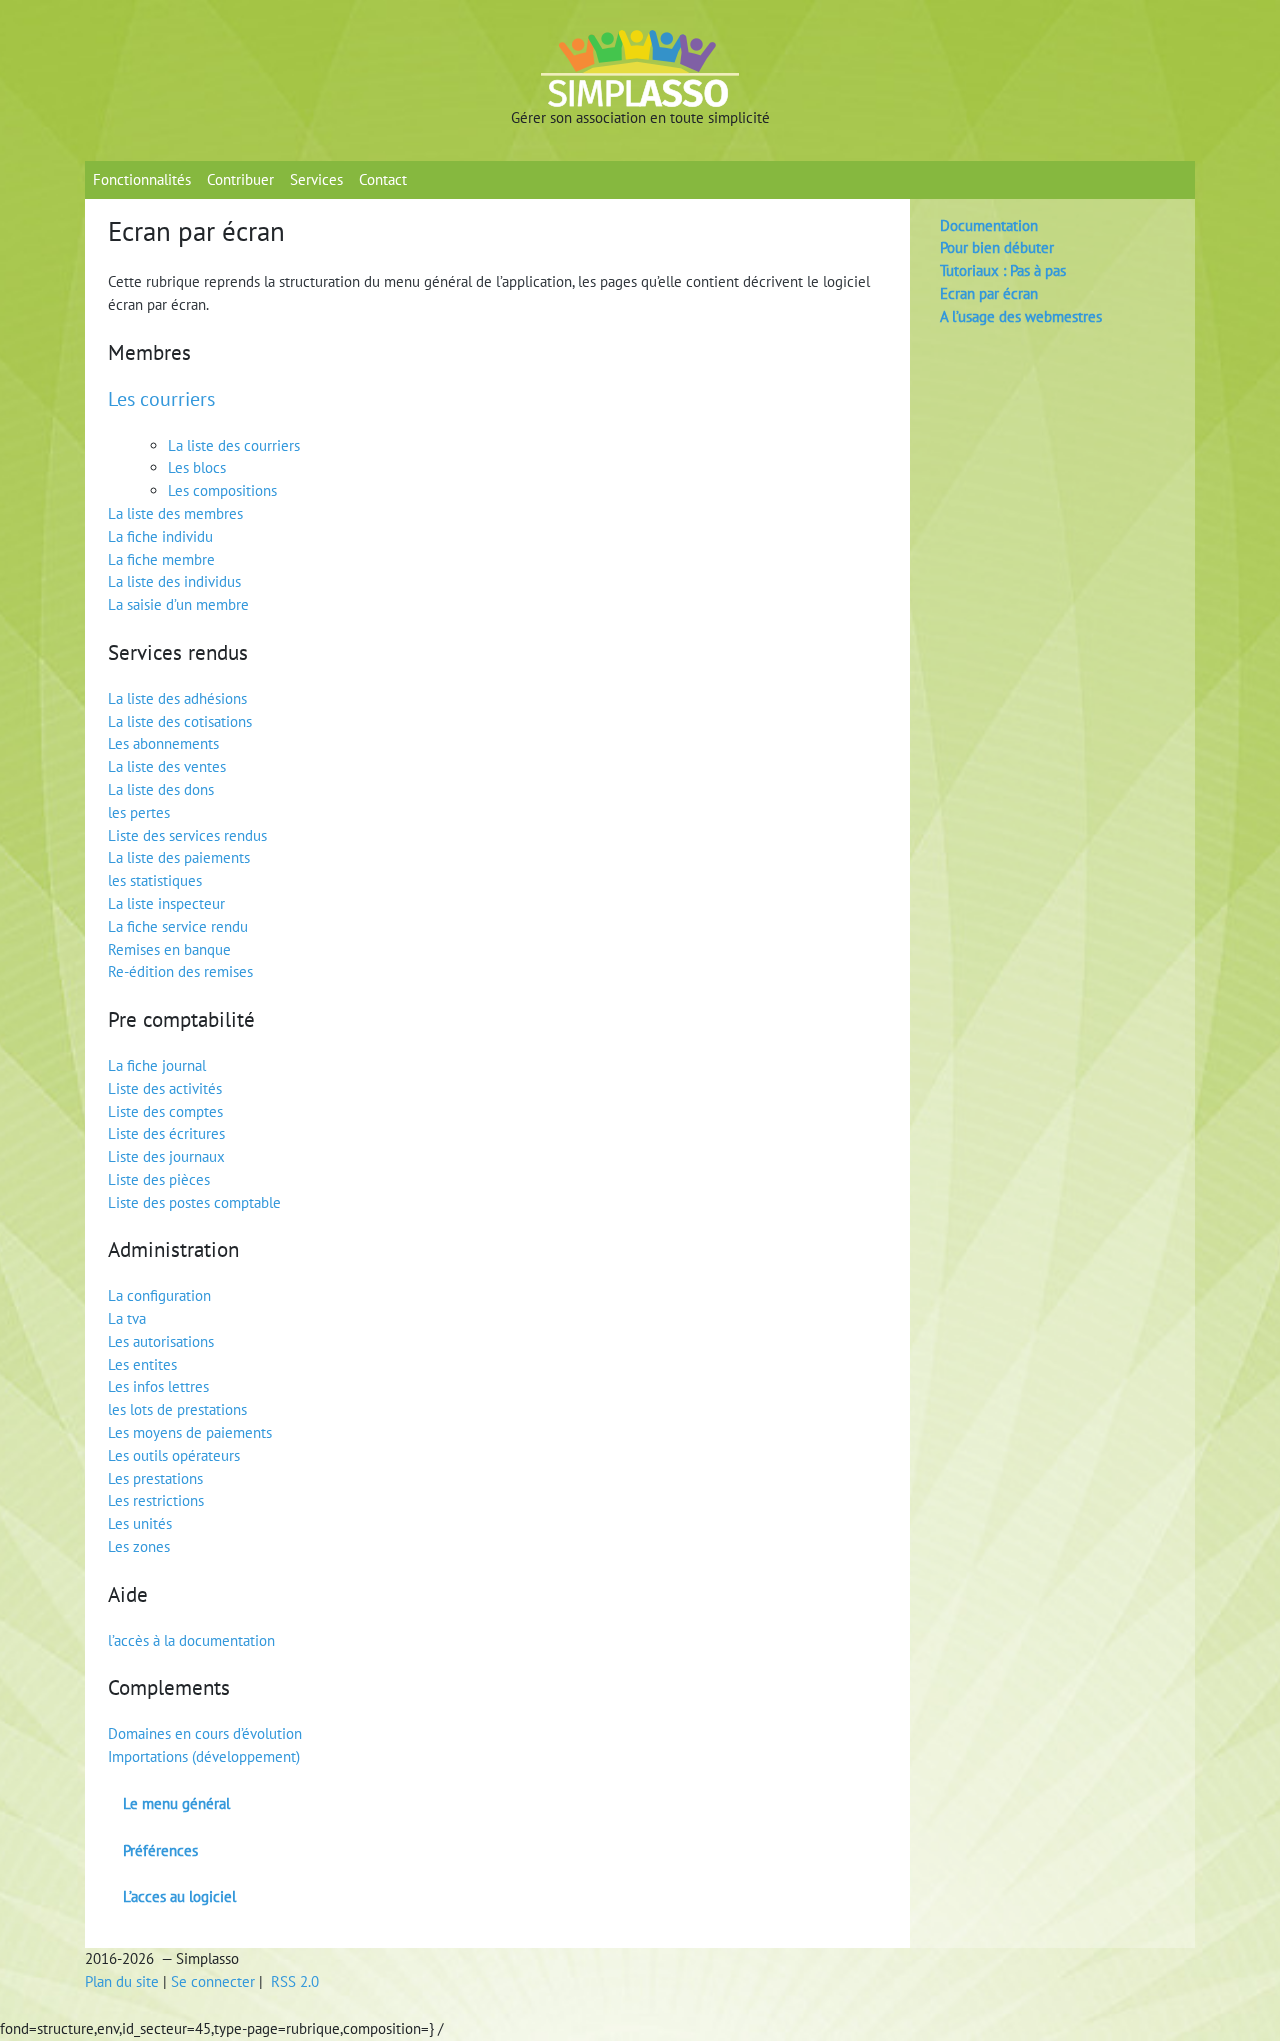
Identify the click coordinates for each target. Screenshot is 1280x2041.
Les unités (140, 1523)
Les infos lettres (158, 1386)
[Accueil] (640, 67)
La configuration (159, 1295)
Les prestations (155, 1478)
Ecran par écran (989, 293)
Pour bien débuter (997, 247)
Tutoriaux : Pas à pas (1003, 270)
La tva (127, 1318)
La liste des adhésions (177, 698)
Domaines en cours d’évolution (205, 1733)
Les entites (142, 1364)
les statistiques (155, 880)
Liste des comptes (165, 1111)
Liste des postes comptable (194, 1202)
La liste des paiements (179, 857)
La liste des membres (175, 513)
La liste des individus (174, 581)
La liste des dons (161, 789)
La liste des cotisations (180, 721)
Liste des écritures (166, 1133)
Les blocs (197, 467)
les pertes (139, 812)
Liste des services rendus (187, 835)
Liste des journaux (166, 1156)
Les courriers (161, 398)
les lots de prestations (177, 1409)
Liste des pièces (159, 1179)
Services (316, 179)
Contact (383, 179)
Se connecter (213, 1981)
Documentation (989, 225)
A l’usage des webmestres (1021, 316)
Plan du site (122, 1981)
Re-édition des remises (180, 971)
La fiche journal (157, 1065)
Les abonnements (163, 743)
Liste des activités (165, 1088)
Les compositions (222, 490)
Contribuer (240, 179)
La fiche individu (160, 536)
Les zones (139, 1546)
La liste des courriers (234, 445)
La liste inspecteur (166, 903)
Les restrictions (156, 1500)
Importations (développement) (204, 1756)
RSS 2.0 (293, 1981)
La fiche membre (161, 559)
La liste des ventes (167, 766)
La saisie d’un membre (178, 604)
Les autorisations (161, 1341)
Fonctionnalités (142, 179)
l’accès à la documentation (191, 1640)
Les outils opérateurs (174, 1455)
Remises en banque (169, 949)
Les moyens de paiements (190, 1432)
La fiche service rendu (178, 926)
